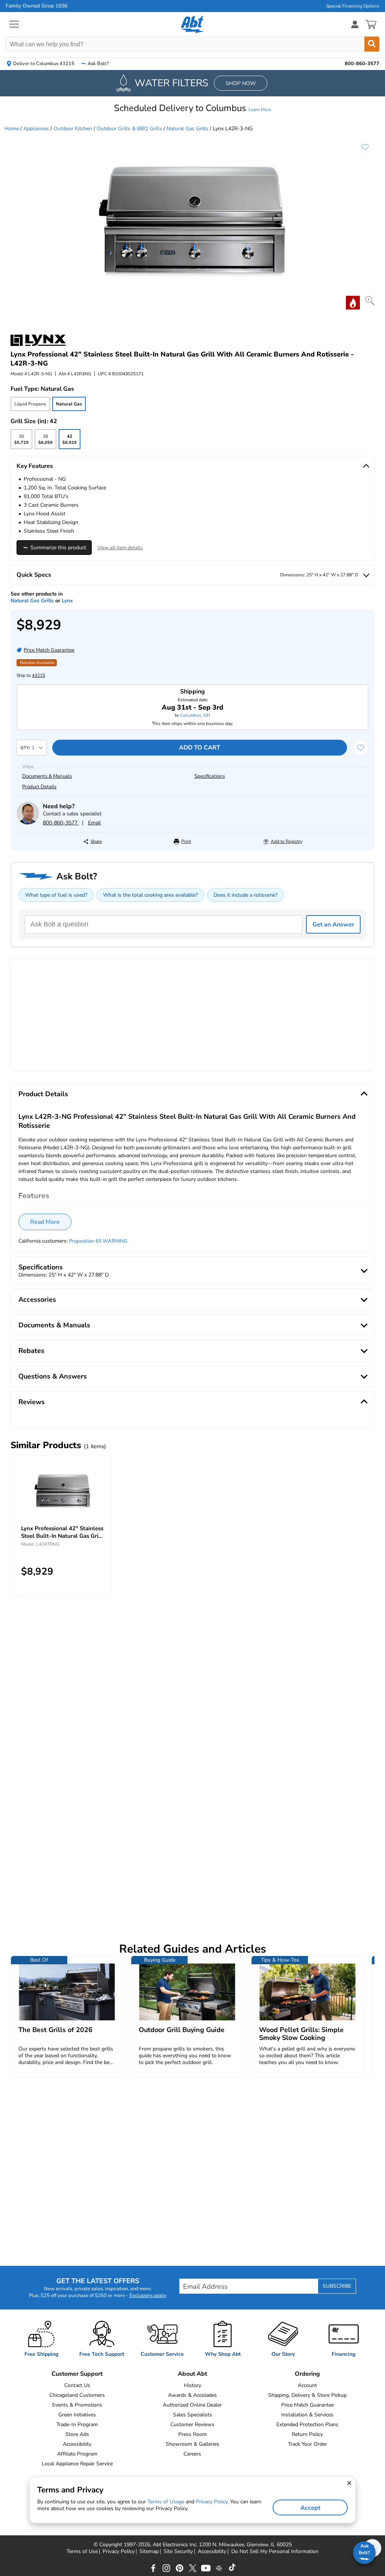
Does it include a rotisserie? (246, 895)
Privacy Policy (119, 2552)
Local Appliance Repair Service (77, 2464)
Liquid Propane (30, 404)
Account (307, 2385)
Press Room (192, 2434)
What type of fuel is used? (56, 895)
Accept (310, 2508)
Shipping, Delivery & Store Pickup (307, 2395)
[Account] (355, 24)
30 (21, 441)
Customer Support (77, 2374)
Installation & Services (307, 2415)
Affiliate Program (77, 2454)
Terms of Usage (166, 2502)
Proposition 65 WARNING (98, 1241)
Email (94, 823)
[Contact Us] (28, 823)
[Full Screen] (370, 301)
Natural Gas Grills (187, 129)
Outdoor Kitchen (73, 129)
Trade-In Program (77, 2424)
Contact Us (77, 2385)
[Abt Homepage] (193, 24)
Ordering (307, 2374)
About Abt (192, 2374)
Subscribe (337, 2286)
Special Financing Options (353, 6)
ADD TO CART (200, 748)
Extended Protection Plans (307, 2424)
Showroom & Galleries (192, 2444)
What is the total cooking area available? (150, 895)
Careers (192, 2454)
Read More (45, 1222)
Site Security (178, 2552)
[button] (192, 108)
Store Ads (77, 2434)
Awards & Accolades (192, 2395)
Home (12, 129)
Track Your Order (308, 2444)
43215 (39, 675)
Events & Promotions (77, 2405)
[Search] (372, 44)
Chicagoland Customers (77, 2395)
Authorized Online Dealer (192, 2405)
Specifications (210, 776)
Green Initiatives (77, 2415)
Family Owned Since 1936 (36, 6)
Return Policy (307, 2434)
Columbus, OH (195, 715)
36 (45, 441)
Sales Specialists (192, 2415)
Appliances (36, 129)
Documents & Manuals (47, 776)
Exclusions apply (148, 2296)
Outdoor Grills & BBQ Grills (129, 129)
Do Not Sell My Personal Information (275, 2552)
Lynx (67, 601)
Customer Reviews (192, 2424)
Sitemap (149, 2552)
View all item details (120, 548)
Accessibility (77, 2444)
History (192, 2385)
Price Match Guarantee (308, 2405)
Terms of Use (82, 2552)
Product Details (39, 787)
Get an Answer (333, 925)
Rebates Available (37, 663)
